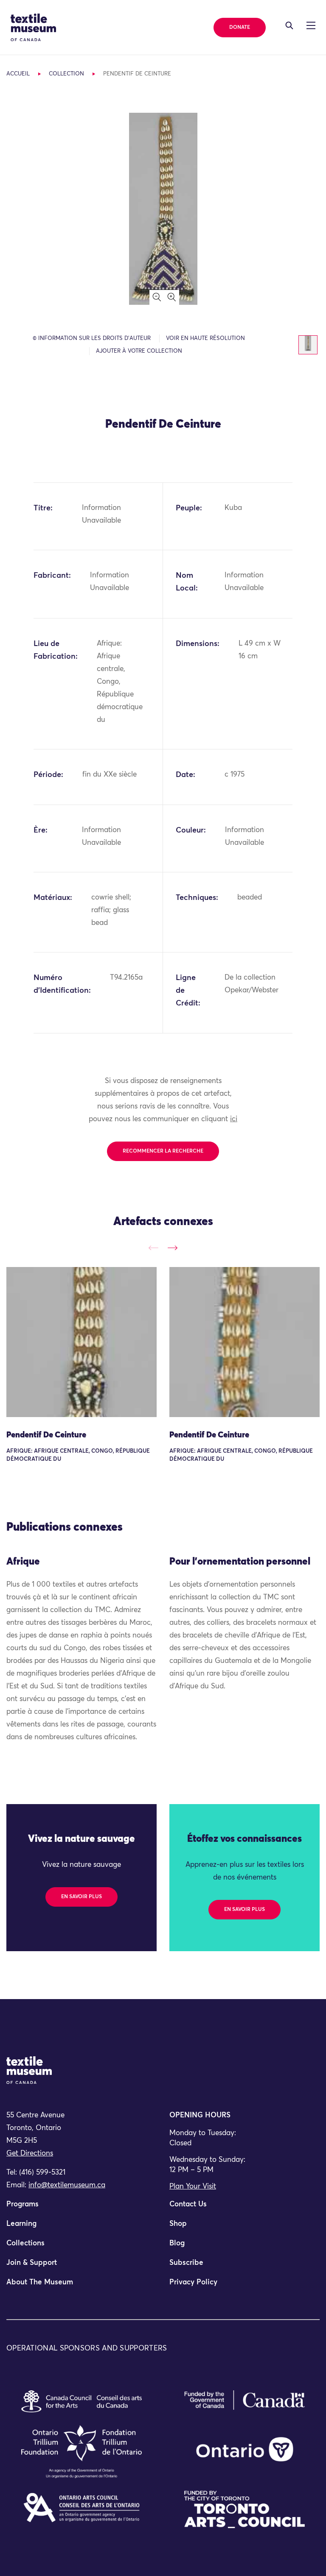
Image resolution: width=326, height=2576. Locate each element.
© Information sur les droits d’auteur (92, 338)
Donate (240, 28)
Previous (153, 1248)
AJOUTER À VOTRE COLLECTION (139, 351)
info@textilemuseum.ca (67, 2185)
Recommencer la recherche (163, 1151)
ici (234, 1119)
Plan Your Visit (193, 2187)
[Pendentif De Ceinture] (81, 1342)
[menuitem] (81, 2208)
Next (173, 1248)
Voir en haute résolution (205, 338)
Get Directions (30, 2154)
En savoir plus (81, 1897)
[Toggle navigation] (289, 25)
